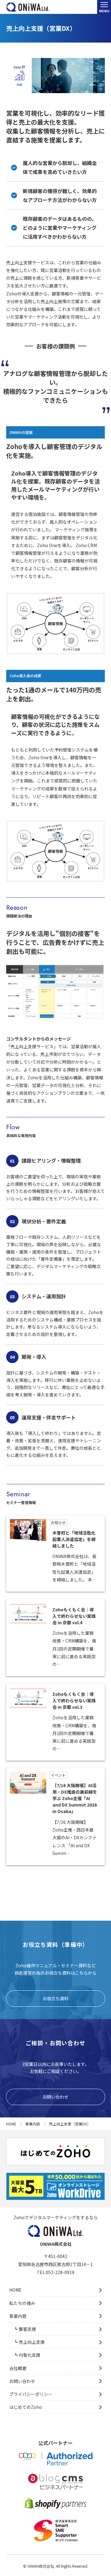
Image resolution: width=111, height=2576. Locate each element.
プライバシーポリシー (31, 2394)
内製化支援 (29, 2355)
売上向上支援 (31, 2342)
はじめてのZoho (26, 2407)
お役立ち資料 (55, 1998)
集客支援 (27, 2329)
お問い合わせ (55, 2097)
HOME (15, 2290)
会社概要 (18, 2368)
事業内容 (18, 2316)
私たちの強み (22, 2303)
